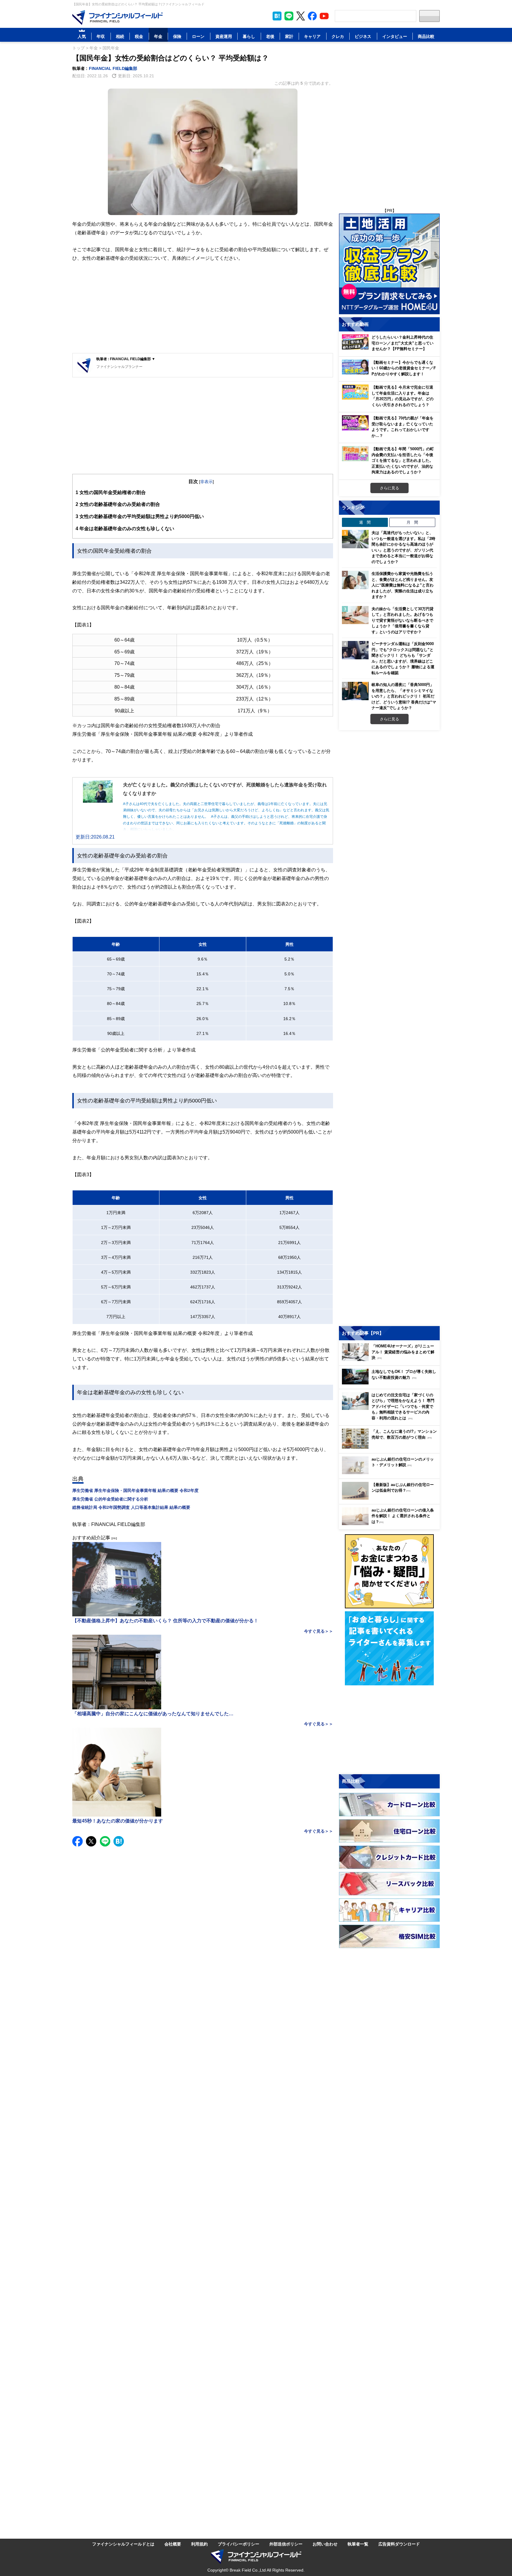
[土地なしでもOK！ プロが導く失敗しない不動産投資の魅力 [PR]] (391, 1383)
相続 (120, 36)
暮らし (249, 36)
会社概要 (173, 2544)
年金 (158, 36)
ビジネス (363, 36)
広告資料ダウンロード (399, 2544)
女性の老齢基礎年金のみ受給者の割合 (118, 504)
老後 (270, 36)
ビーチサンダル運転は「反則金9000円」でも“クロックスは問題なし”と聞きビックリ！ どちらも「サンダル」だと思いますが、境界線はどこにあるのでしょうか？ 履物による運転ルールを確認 (403, 658)
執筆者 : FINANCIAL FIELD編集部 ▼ (126, 359)
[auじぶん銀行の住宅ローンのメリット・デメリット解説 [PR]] (391, 1473)
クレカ (338, 36)
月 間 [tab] (412, 522)
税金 (139, 36)
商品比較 (426, 36)
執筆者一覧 (358, 2544)
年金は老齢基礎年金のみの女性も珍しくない (125, 528)
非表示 (207, 481)
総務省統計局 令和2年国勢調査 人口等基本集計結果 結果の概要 (131, 1507)
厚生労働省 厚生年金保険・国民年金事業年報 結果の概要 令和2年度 (135, 1490)
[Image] (117, 17)
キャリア (312, 36)
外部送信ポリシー (286, 2544)
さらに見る (389, 488)
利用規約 (199, 2544)
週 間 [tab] (365, 522)
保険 (177, 36)
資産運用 (224, 36)
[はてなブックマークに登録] (119, 1841)
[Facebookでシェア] (77, 1841)
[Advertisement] (203, 309)
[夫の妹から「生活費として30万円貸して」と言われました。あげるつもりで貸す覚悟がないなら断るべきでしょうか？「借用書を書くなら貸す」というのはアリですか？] (355, 615)
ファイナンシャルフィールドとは (123, 2544)
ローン (198, 36)
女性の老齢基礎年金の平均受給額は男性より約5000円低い (140, 516)
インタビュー (395, 36)
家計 (289, 36)
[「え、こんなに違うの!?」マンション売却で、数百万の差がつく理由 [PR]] (391, 1447)
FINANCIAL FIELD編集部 (113, 68)
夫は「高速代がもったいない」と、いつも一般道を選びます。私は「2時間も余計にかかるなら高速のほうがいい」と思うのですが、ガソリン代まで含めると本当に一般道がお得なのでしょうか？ (403, 547)
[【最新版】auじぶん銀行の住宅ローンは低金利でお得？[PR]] (391, 1498)
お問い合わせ (325, 2544)
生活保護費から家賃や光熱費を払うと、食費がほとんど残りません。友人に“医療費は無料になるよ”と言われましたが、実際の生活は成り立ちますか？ (403, 585)
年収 (101, 36)
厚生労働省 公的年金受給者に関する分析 (110, 1499)
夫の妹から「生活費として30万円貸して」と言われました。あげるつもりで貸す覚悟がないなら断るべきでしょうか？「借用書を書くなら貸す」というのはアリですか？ (403, 620)
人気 (82, 36)
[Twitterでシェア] (91, 1841)
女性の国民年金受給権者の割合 (111, 492)
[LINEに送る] (105, 1841)
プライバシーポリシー (239, 2544)
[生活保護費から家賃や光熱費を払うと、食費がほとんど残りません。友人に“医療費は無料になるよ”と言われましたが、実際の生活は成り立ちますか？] (355, 580)
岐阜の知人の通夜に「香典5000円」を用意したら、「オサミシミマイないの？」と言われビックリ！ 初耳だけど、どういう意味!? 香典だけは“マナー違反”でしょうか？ (404, 696)
